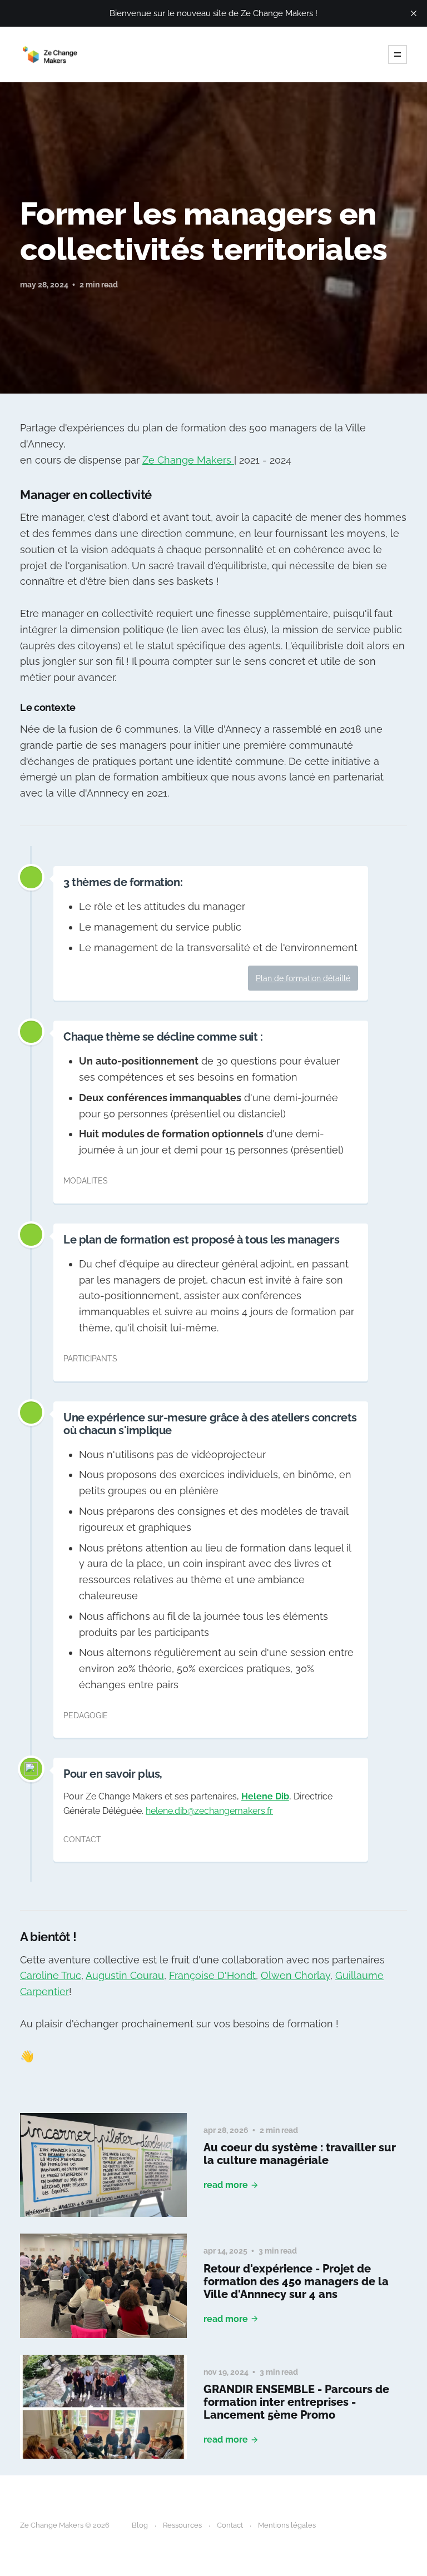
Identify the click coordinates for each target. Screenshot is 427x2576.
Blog (140, 2525)
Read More (226, 2185)
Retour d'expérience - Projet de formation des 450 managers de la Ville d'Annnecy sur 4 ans (296, 2281)
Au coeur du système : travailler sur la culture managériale (300, 2154)
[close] (414, 13)
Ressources (182, 2525)
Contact (230, 2525)
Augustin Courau (125, 1975)
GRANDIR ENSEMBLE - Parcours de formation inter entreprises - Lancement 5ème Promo (296, 2402)
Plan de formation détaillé (303, 978)
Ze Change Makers (188, 460)
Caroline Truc (51, 1975)
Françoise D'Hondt (212, 1975)
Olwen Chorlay (296, 1975)
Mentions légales (287, 2525)
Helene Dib (265, 1796)
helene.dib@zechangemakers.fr (209, 1811)
